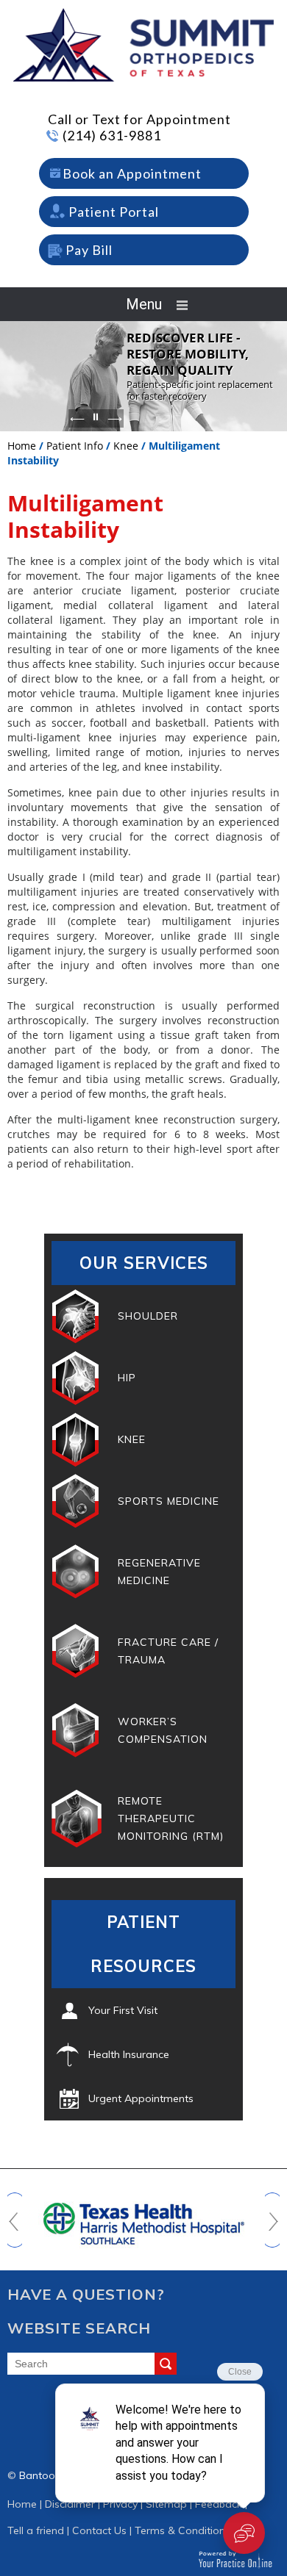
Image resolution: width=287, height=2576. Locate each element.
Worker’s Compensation (163, 1730)
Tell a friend (36, 2530)
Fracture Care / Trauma (168, 1651)
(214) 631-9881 (112, 135)
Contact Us (99, 2530)
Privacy (120, 2504)
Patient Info (75, 446)
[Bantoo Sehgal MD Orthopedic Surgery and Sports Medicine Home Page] (144, 44)
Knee (126, 446)
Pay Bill (89, 250)
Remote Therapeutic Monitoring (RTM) (171, 1818)
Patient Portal (114, 212)
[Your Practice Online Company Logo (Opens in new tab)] (235, 2559)
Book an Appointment (132, 173)
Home (22, 446)
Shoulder (148, 1316)
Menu (144, 304)
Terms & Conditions (183, 2530)
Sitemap (166, 2504)
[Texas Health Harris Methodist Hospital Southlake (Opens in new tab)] (144, 2217)
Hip (127, 1378)
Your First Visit (123, 2010)
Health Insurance (129, 2054)
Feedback (219, 2504)
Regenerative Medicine (159, 1572)
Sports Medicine (169, 1501)
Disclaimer (70, 2504)
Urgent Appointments (141, 2098)
